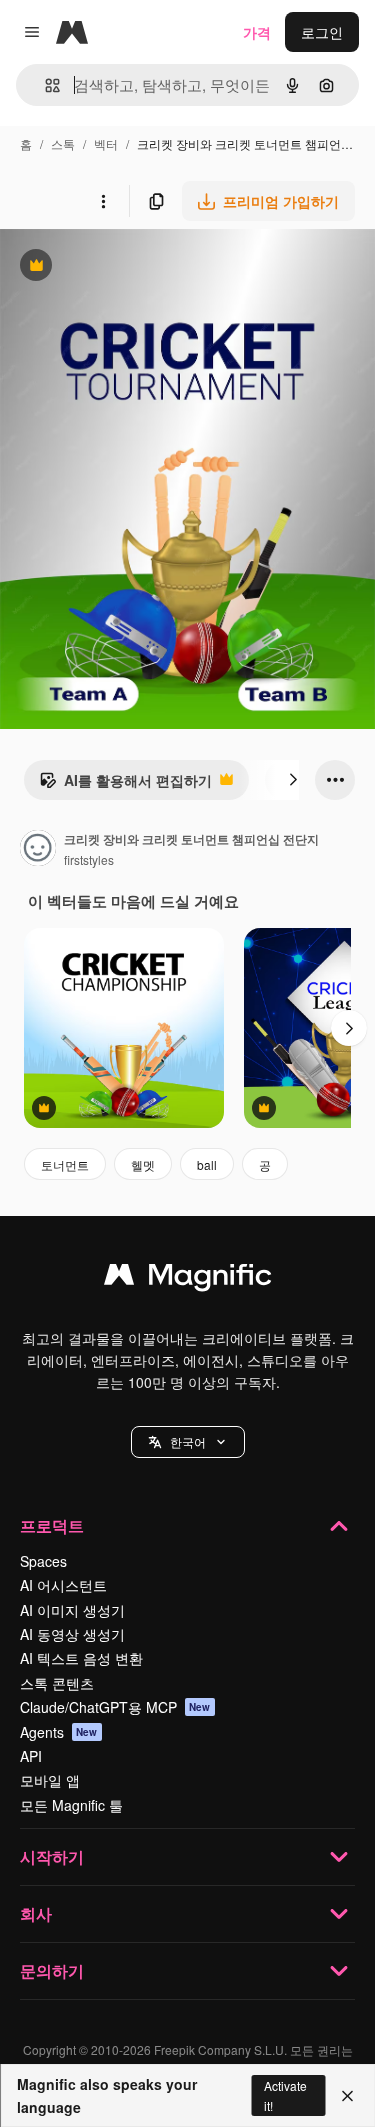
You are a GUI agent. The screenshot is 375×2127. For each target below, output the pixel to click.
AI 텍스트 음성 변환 (81, 1658)
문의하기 (52, 1970)
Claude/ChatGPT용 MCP (115, 1707)
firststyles (89, 859)
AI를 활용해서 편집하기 (125, 785)
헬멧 (143, 1164)
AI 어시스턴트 (63, 1585)
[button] (188, 1442)
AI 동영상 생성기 (72, 1634)
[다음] (293, 780)
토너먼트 (65, 1164)
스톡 (63, 143)
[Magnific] (188, 1279)
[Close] (347, 2096)
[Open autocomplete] (44, 85)
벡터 (106, 143)
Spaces (43, 1561)
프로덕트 (52, 1525)
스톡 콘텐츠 (57, 1683)
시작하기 (52, 1856)
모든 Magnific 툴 (71, 1805)
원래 (115, 267)
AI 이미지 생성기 (72, 1610)
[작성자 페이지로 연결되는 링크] (38, 850)
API (31, 1756)
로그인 (322, 32)
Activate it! (285, 2095)
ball (207, 1164)
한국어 (188, 1441)
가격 (257, 32)
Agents (59, 1732)
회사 (36, 1913)
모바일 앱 (50, 1780)
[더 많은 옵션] (103, 201)
